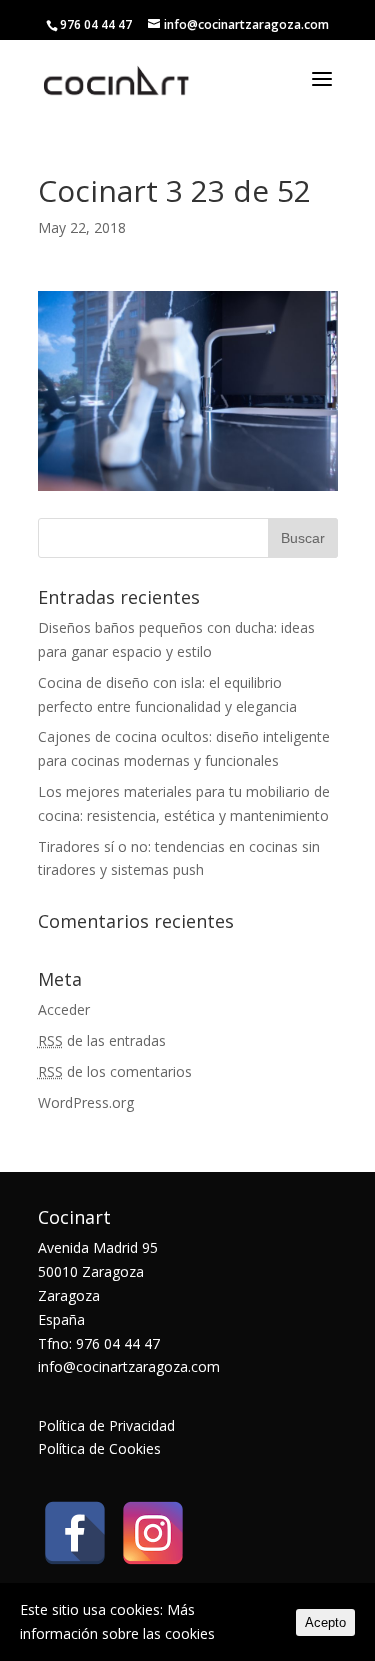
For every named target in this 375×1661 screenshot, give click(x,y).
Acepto (325, 1622)
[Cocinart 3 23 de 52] (188, 478)
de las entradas (102, 1040)
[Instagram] (153, 1533)
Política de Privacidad (106, 1425)
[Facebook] (75, 1533)
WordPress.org (86, 1102)
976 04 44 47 (96, 24)
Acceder (64, 1009)
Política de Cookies (99, 1448)
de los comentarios (115, 1071)
